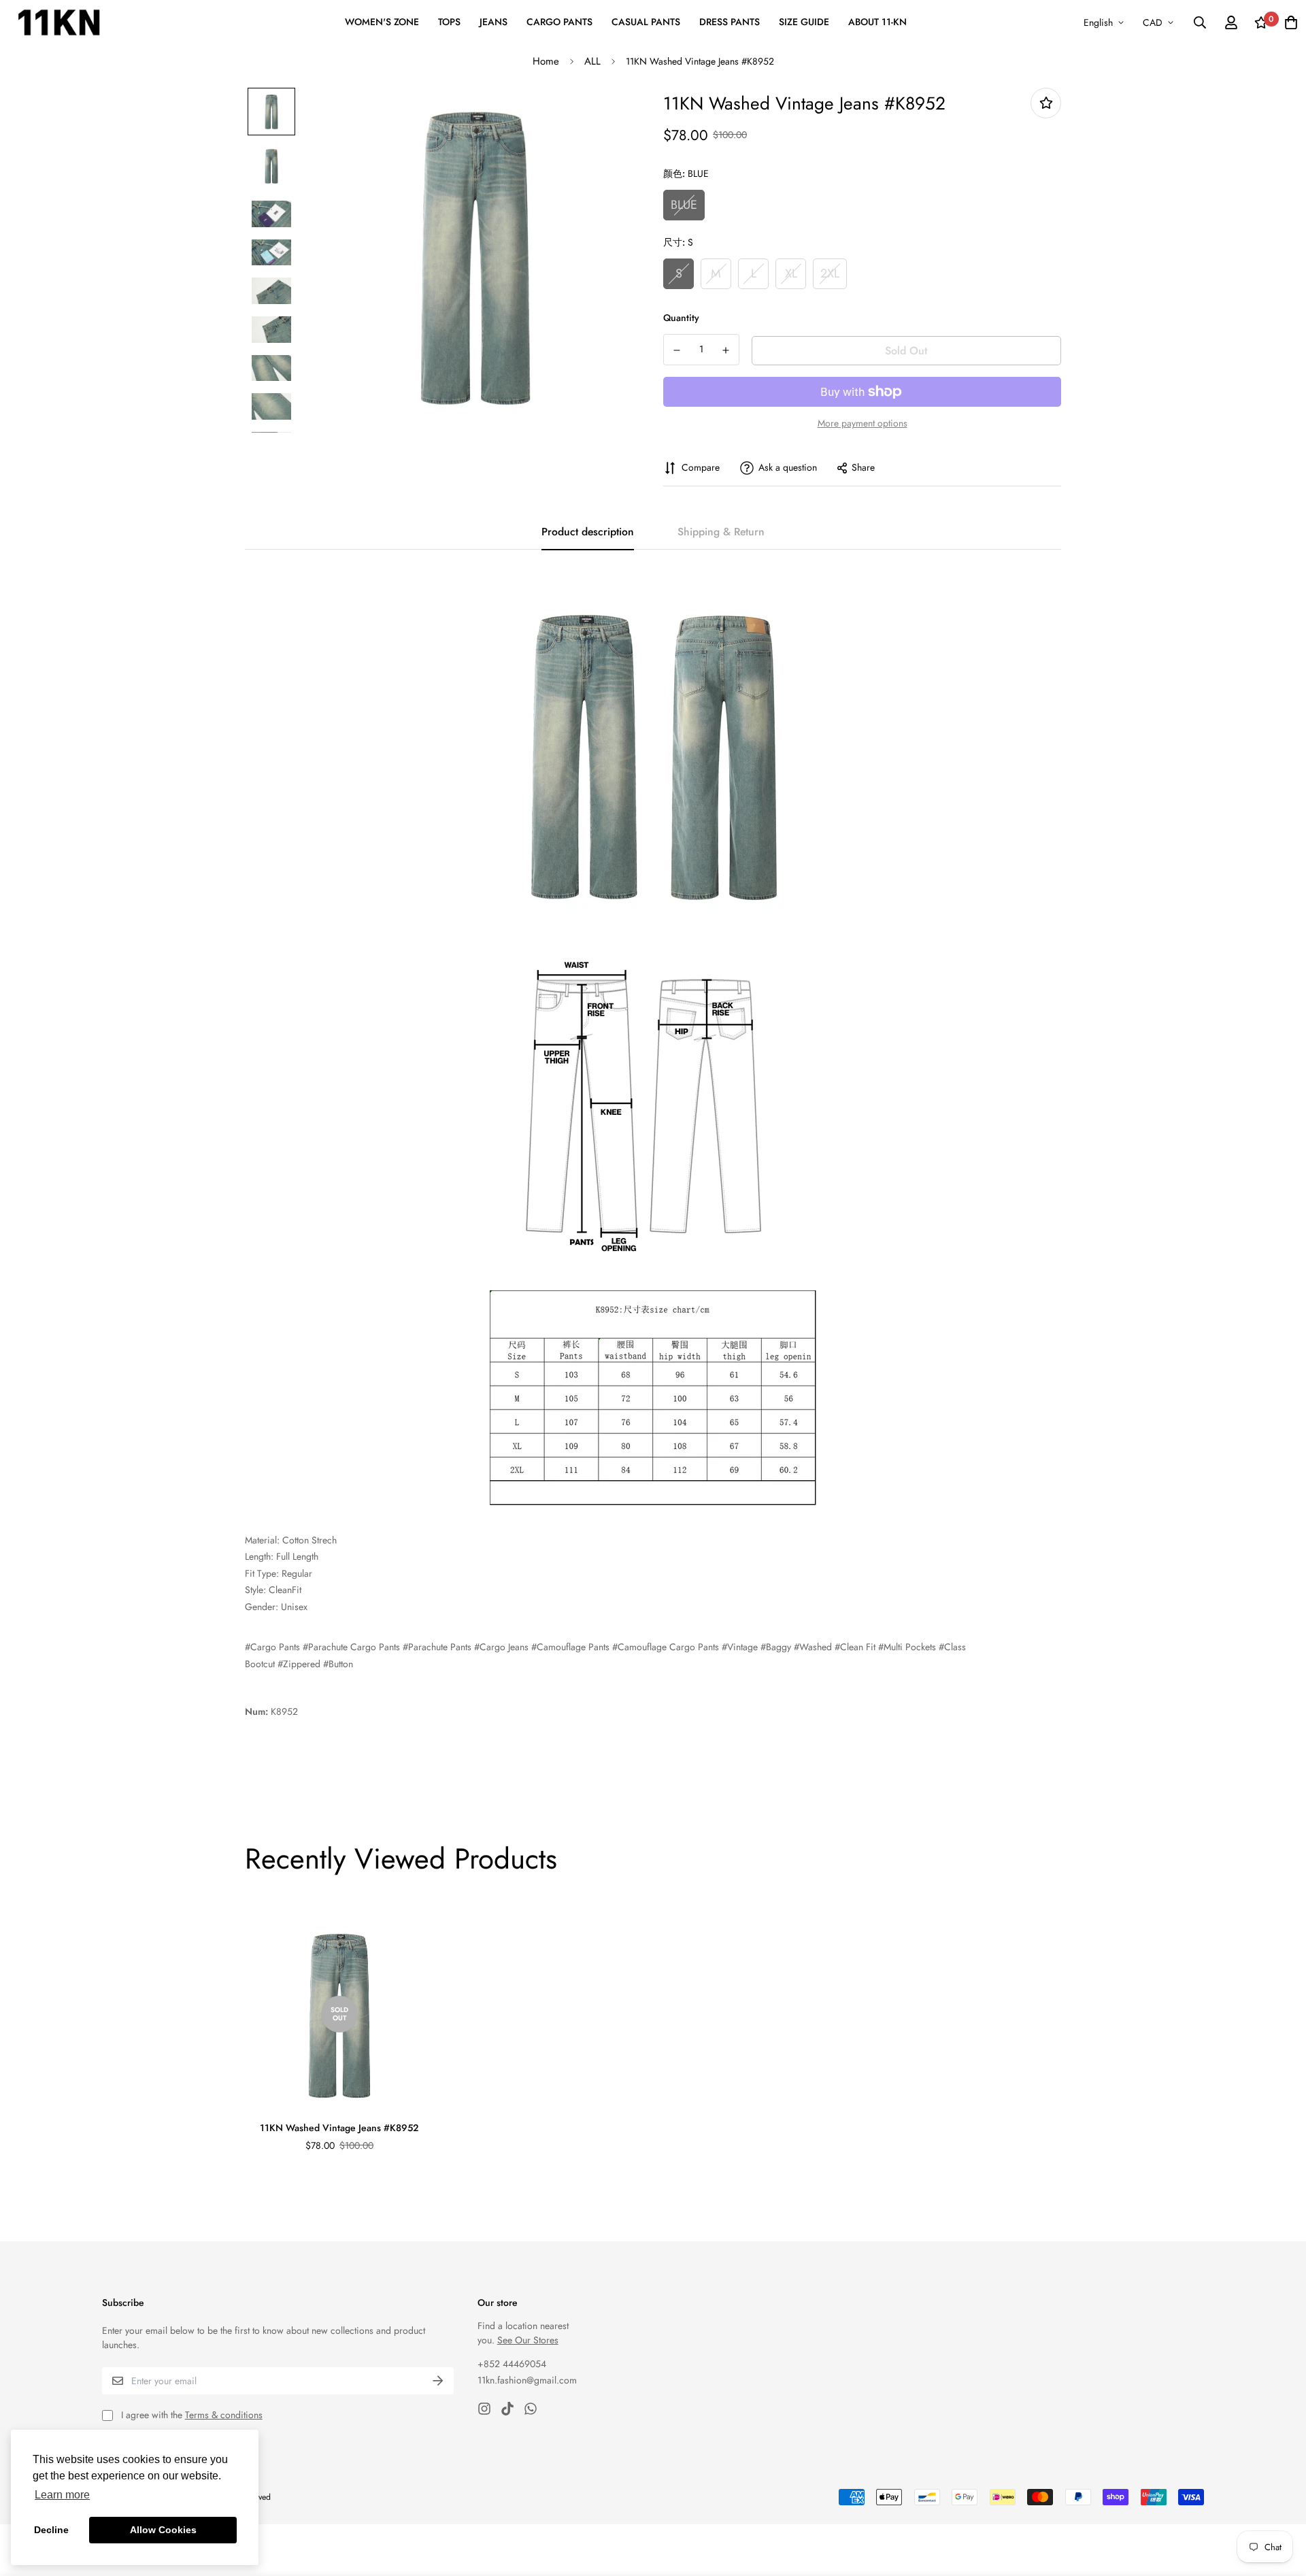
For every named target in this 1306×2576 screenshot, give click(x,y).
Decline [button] (51, 2530)
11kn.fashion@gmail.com (527, 2380)
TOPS (449, 22)
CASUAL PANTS (646, 22)
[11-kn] (59, 22)
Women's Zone (382, 22)
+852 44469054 (512, 2364)
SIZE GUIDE (804, 22)
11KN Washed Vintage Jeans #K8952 (339, 2128)
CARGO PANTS (559, 22)
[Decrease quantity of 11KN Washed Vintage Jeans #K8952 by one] (677, 350)
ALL (592, 61)
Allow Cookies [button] (163, 2530)
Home (546, 61)
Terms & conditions (224, 2415)
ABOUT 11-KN (877, 22)
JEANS (493, 22)
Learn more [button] (62, 2495)
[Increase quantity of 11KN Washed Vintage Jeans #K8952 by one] (726, 350)
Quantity (681, 318)
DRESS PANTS (730, 22)
